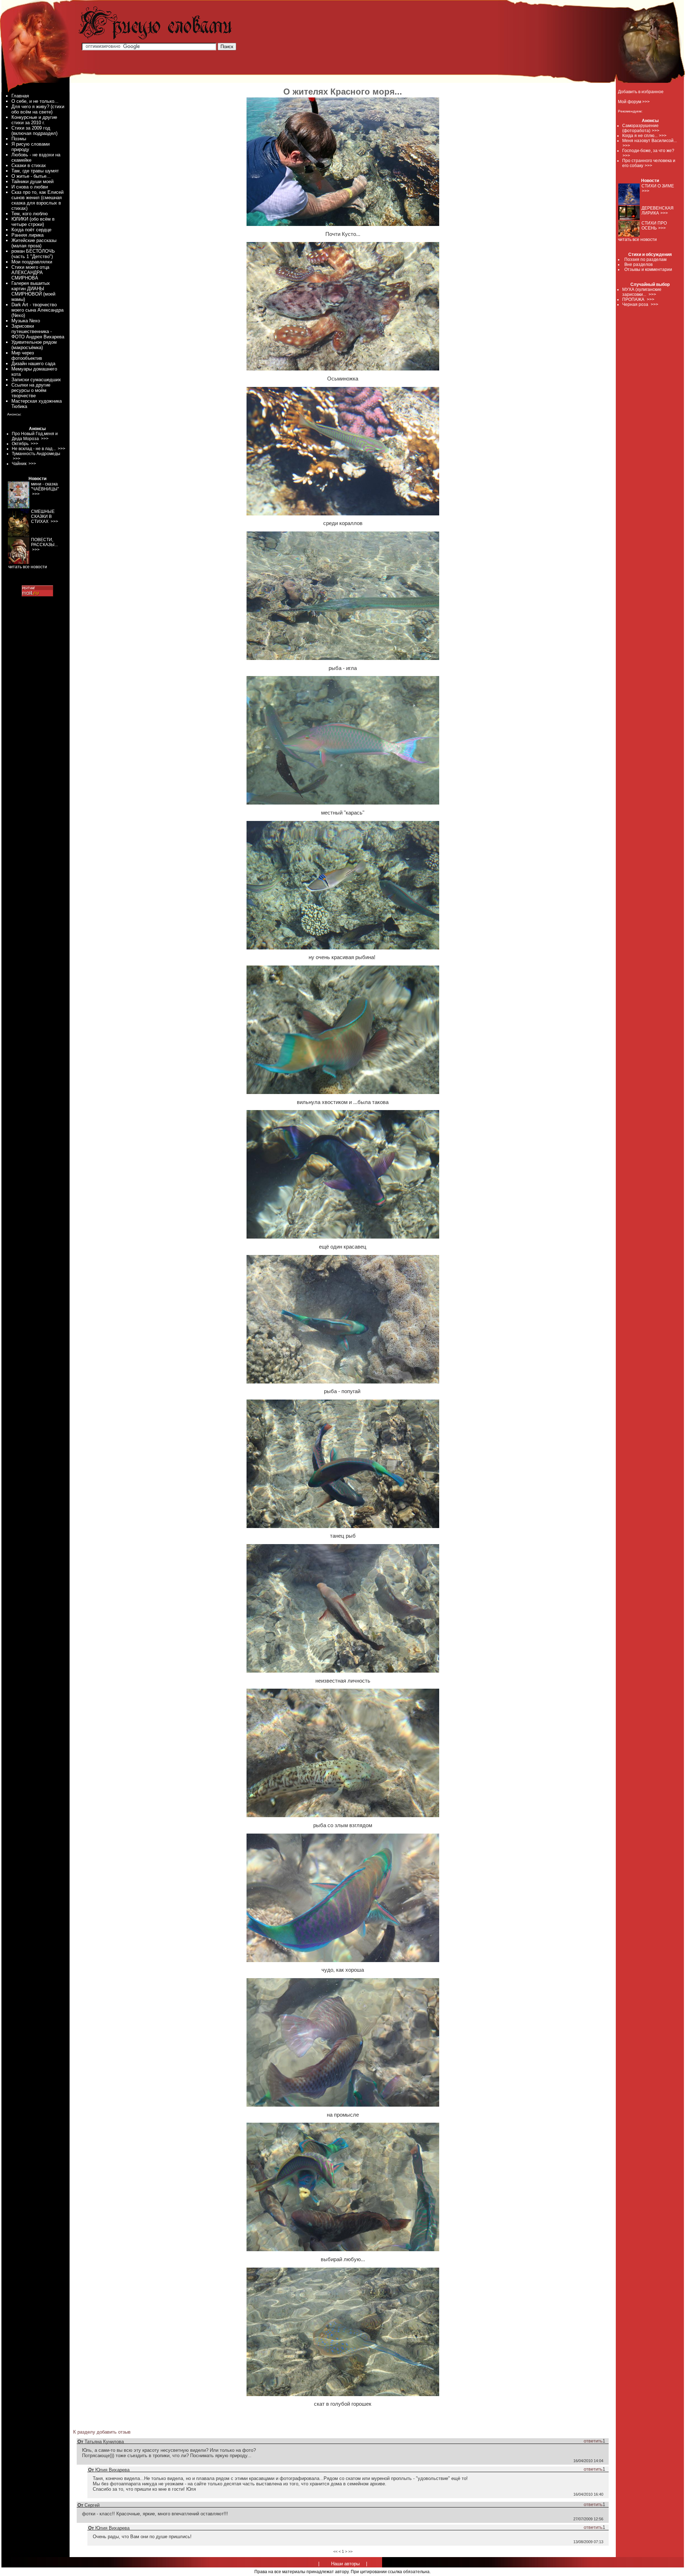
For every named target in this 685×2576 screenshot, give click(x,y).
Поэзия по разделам (645, 259)
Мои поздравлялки (32, 262)
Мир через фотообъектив (27, 356)
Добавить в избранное (641, 92)
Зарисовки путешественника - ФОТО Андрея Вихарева (38, 331)
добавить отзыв (114, 2432)
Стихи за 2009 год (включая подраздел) (34, 131)
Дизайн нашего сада (33, 364)
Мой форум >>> (634, 102)
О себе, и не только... (35, 101)
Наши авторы (345, 2564)
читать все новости (637, 240)
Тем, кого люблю (30, 214)
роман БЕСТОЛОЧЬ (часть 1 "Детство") (33, 254)
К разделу (84, 2432)
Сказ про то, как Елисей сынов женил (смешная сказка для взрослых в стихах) (37, 200)
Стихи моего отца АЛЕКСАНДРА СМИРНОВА (30, 273)
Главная (20, 96)
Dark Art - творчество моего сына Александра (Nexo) (37, 310)
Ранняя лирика (27, 235)
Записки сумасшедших (36, 380)
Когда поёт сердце (31, 230)
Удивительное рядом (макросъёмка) (34, 345)
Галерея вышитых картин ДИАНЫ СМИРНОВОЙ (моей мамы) (33, 291)
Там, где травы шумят (35, 171)
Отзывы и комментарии (648, 269)
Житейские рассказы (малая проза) (34, 243)
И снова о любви (30, 187)
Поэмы (19, 139)
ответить (593, 2441)
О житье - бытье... (31, 176)
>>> (656, 131)
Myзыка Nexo (26, 321)
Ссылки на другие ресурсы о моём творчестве (31, 390)
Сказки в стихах (29, 165)
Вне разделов (638, 264)
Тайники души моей (32, 182)
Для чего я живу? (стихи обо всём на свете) (38, 109)
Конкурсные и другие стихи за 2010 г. (34, 120)
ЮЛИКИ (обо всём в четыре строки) (33, 222)
